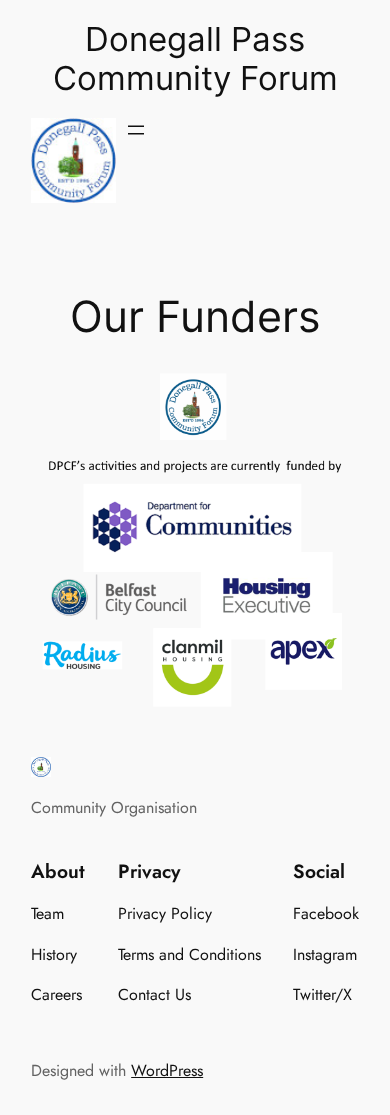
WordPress (167, 1070)
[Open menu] (136, 130)
